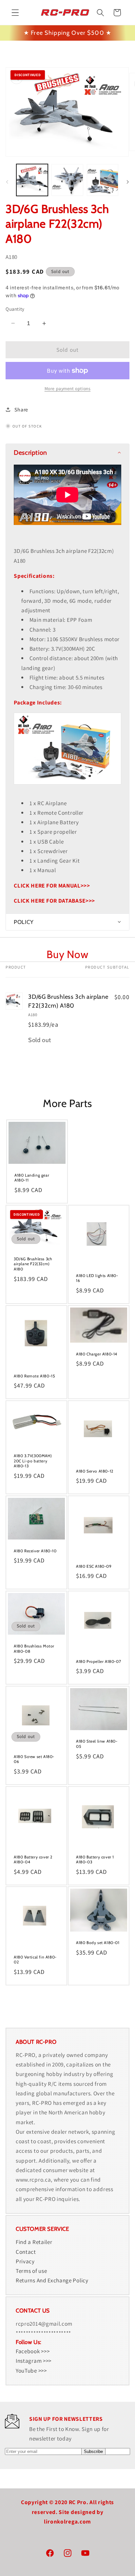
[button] (15, 13)
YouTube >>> (31, 2370)
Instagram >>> (34, 2361)
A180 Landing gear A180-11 (32, 1178)
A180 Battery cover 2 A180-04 (33, 1859)
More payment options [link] (68, 388)
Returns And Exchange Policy (52, 2280)
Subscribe (93, 2451)
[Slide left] (7, 182)
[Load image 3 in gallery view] (103, 180)
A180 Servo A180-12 (95, 1471)
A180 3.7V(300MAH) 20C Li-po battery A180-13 (33, 1461)
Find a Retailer (34, 2242)
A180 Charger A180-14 (97, 1354)
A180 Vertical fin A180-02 (35, 1960)
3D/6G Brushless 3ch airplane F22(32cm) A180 (33, 1264)
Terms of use (31, 2271)
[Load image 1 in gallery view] (32, 180)
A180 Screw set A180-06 (34, 1759)
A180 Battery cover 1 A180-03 (95, 1859)
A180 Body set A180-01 (98, 1943)
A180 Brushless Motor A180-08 (34, 1649)
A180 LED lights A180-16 (97, 1278)
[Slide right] (128, 182)
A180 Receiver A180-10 (35, 1551)
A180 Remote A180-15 (34, 1376)
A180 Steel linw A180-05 (97, 1744)
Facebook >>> (33, 2351)
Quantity (15, 309)
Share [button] (21, 410)
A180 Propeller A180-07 (98, 1661)
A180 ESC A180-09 (94, 1566)
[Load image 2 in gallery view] (67, 180)
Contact (26, 2252)
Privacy (25, 2261)
